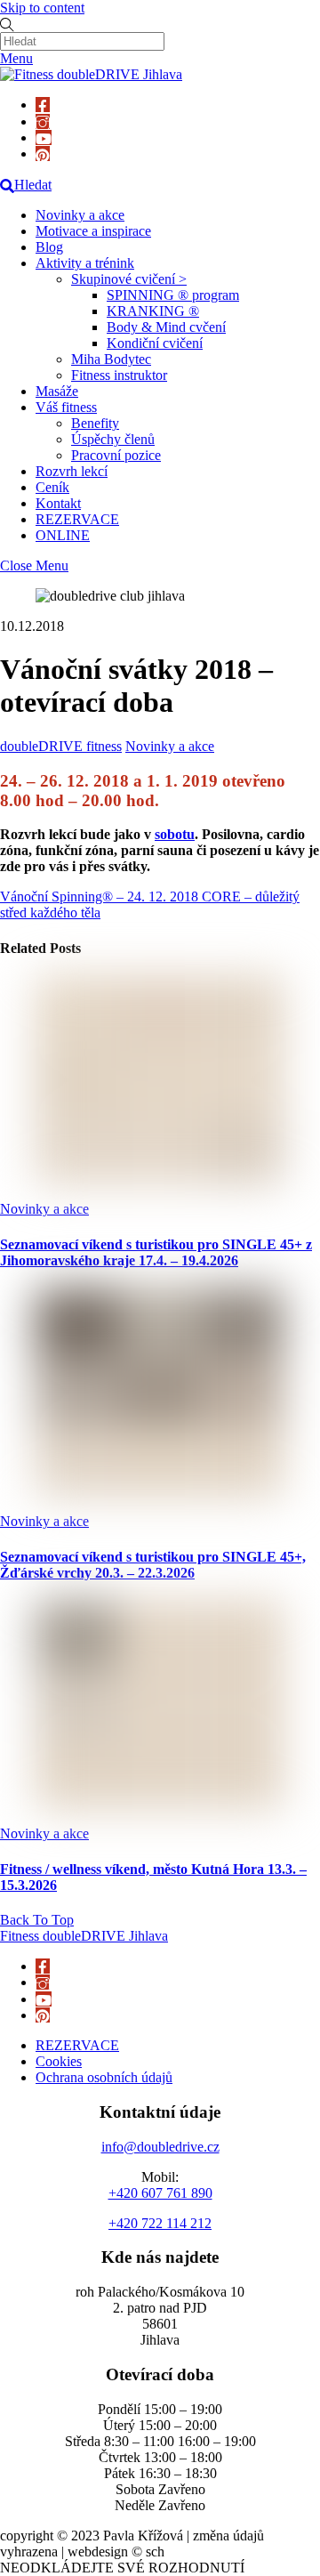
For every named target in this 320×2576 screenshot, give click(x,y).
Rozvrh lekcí (72, 471)
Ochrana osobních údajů (104, 2077)
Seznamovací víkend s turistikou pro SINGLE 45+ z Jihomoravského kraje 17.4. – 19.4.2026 (156, 1252)
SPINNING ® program (173, 295)
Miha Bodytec (111, 359)
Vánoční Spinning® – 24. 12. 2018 (99, 896)
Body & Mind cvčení (166, 327)
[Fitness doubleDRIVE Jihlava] (91, 74)
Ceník (52, 487)
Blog (49, 247)
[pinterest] (43, 153)
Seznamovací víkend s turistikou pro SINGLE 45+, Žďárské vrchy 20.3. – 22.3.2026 (153, 1565)
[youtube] (44, 137)
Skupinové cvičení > (129, 279)
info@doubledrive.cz (160, 2147)
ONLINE (63, 535)
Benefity (95, 423)
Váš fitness (66, 407)
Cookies (59, 2061)
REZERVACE (77, 519)
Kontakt (58, 503)
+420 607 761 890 (160, 2193)
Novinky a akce (80, 215)
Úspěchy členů (113, 439)
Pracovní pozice (116, 455)
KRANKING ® (153, 311)
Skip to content (42, 8)
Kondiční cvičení (155, 343)
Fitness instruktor (119, 375)
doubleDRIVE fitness (61, 746)
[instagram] (43, 121)
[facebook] (43, 105)
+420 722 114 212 (160, 2223)
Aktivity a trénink (85, 263)
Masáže (57, 391)
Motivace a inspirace (93, 231)
